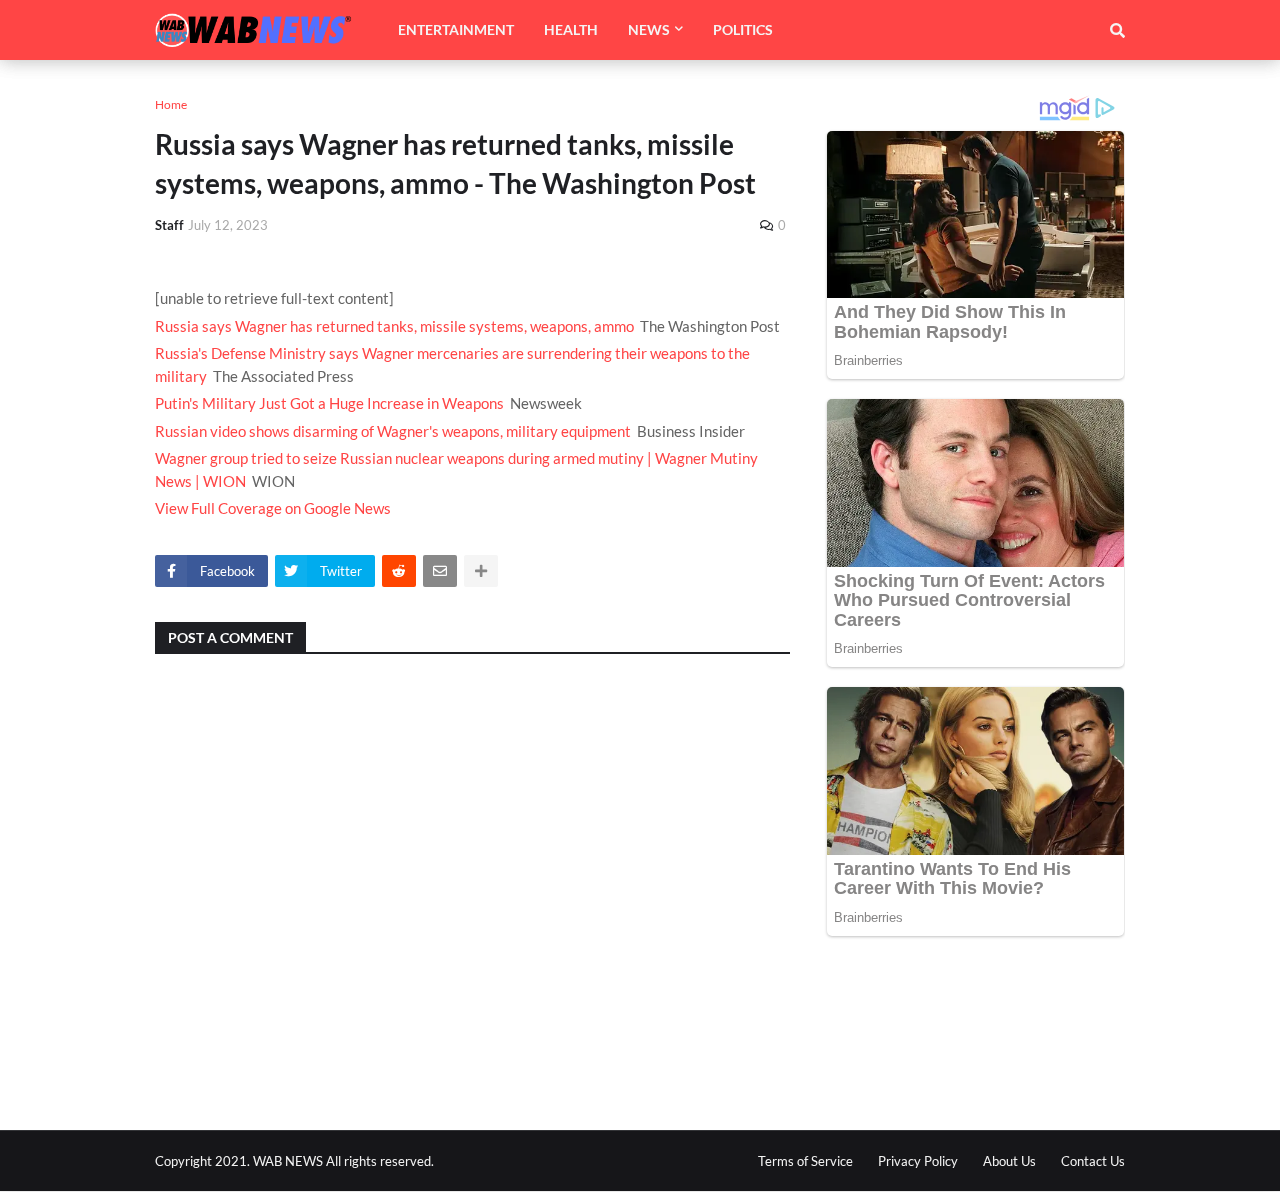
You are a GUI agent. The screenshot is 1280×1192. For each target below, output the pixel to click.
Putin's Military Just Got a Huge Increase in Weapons (329, 403)
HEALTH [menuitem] (571, 29)
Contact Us (1093, 1161)
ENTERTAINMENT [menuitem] (456, 29)
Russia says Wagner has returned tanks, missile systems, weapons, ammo (394, 326)
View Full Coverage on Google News (273, 508)
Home (171, 104)
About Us (1009, 1161)
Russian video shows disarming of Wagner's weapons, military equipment (393, 431)
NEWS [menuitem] (649, 29)
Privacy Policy (918, 1161)
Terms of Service (805, 1161)
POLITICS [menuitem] (743, 29)
